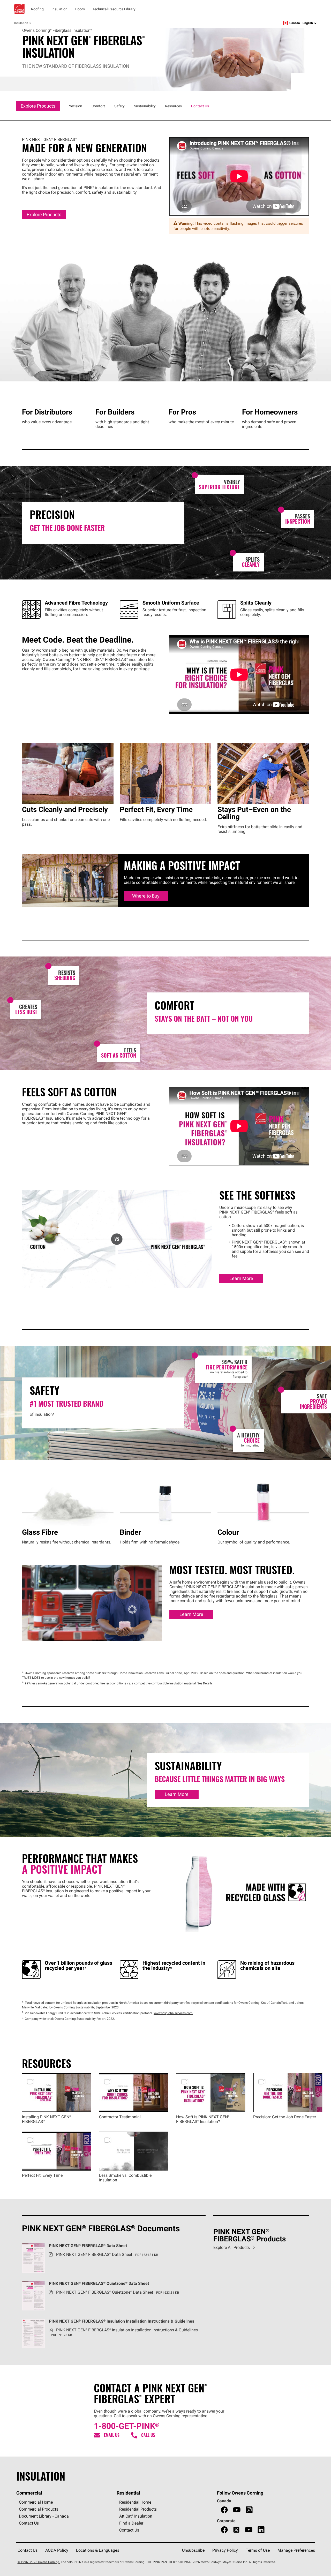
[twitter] (236, 2530)
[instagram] (249, 2510)
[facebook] (224, 2510)
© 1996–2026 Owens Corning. (39, 2562)
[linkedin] (261, 2530)
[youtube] (237, 2510)
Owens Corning (19, 9)
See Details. (205, 1683)
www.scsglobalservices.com (173, 2013)
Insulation (21, 23)
